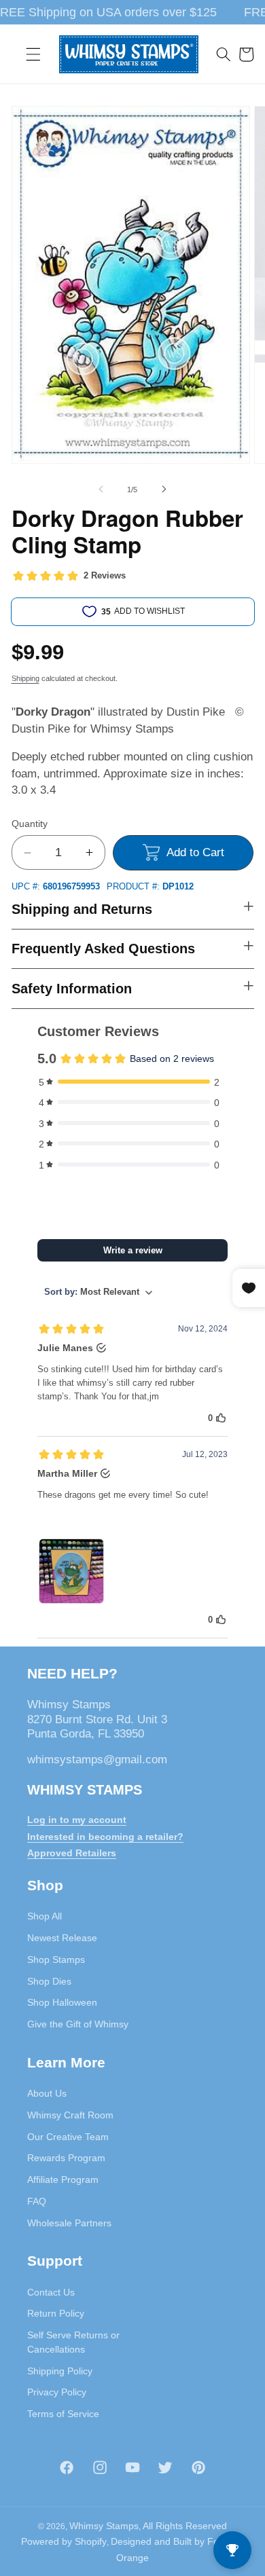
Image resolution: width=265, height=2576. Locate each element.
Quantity (30, 824)
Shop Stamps (56, 1959)
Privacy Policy (57, 2392)
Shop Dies (49, 1981)
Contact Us (51, 2292)
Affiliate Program (63, 2179)
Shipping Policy (60, 2371)
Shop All (45, 1916)
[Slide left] (101, 490)
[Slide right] (164, 490)
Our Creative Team (68, 2137)
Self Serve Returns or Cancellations (73, 2342)
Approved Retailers (72, 1853)
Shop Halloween (62, 2002)
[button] (33, 54)
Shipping (25, 678)
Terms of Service (63, 2414)
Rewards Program (66, 2158)
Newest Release (62, 1938)
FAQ (37, 2201)
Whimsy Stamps (104, 2526)
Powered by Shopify (64, 2541)
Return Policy (56, 2313)
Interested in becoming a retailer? (105, 1837)
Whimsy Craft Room (70, 2115)
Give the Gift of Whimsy (78, 2024)
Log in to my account (77, 1820)
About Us (47, 2093)
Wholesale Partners (69, 2223)
